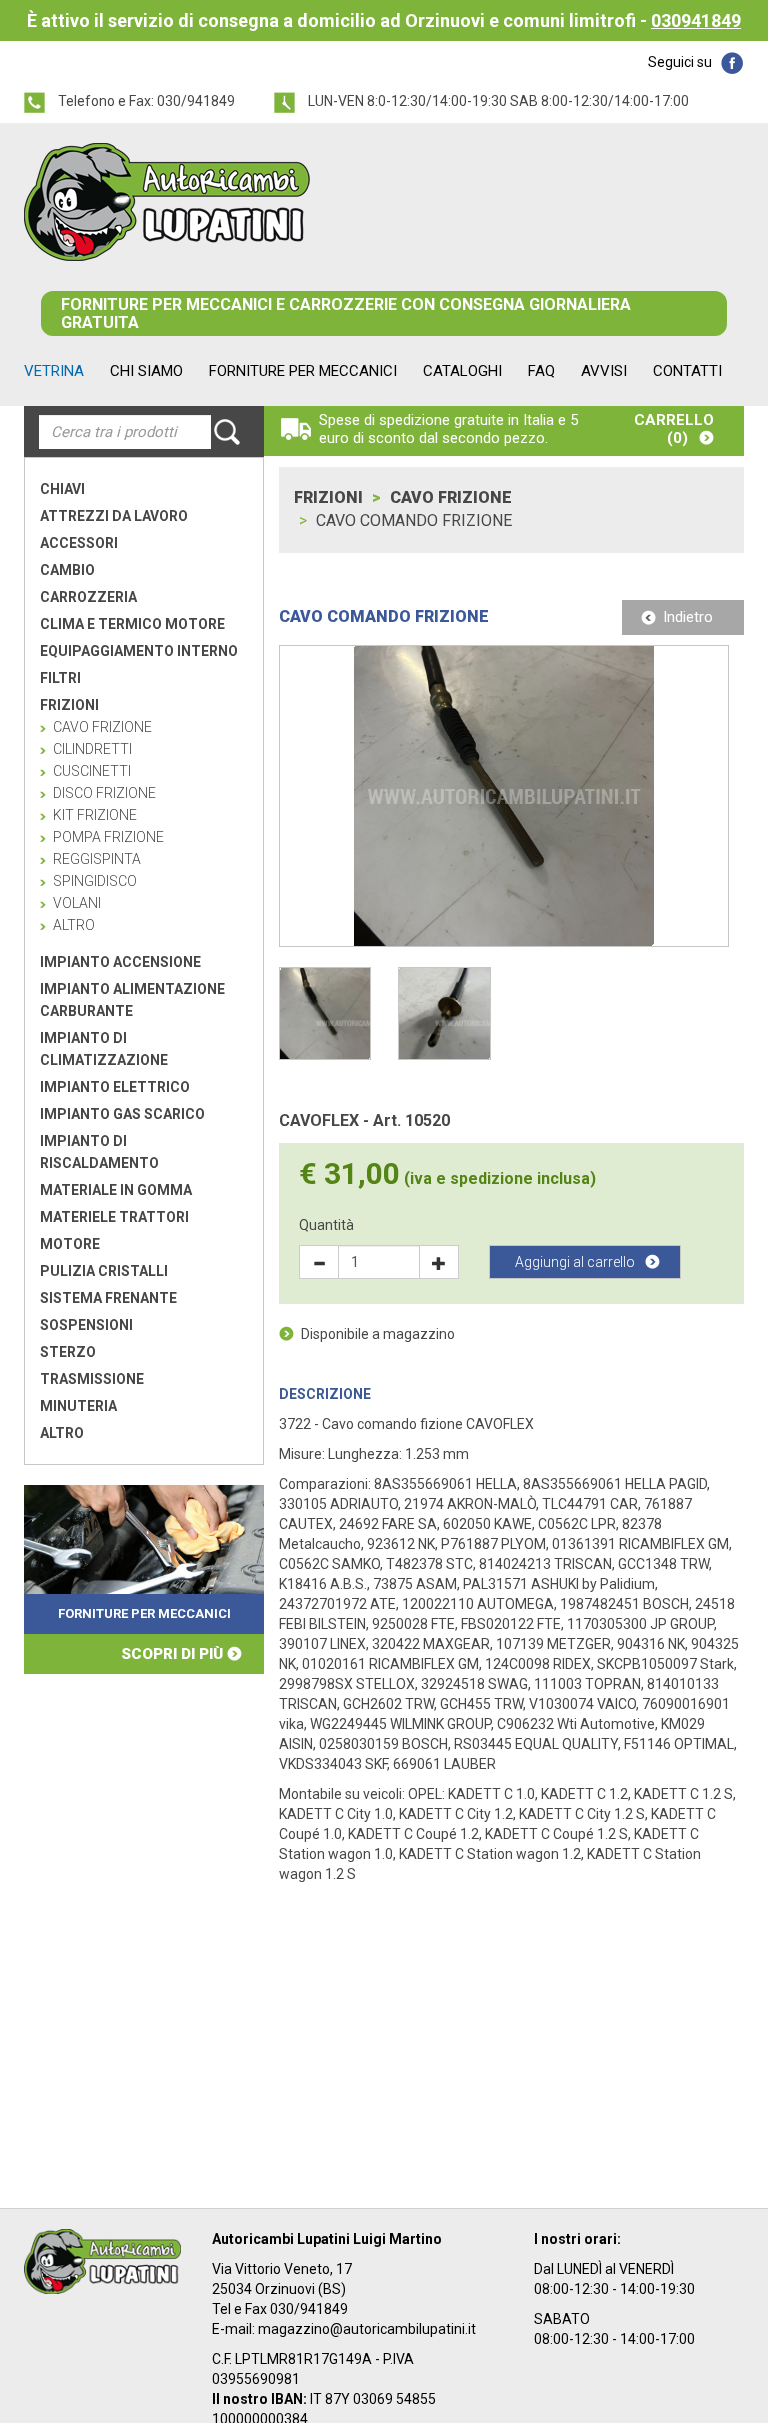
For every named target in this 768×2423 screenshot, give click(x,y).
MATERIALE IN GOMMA (116, 1190)
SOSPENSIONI (86, 1325)
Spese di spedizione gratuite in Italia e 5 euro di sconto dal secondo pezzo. (448, 429)
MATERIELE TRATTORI (114, 1217)
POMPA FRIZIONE (108, 837)
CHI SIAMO (146, 371)
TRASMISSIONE (92, 1379)
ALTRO (74, 925)
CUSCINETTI (92, 771)
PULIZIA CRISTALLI (104, 1271)
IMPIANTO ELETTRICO (115, 1087)
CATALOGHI (462, 371)
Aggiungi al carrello (575, 1262)
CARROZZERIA (88, 597)
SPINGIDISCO (95, 881)
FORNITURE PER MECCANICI (303, 371)
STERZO (68, 1352)
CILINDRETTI (92, 749)
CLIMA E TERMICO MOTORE (132, 624)
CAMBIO (67, 570)
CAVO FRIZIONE (451, 497)
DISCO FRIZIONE (104, 793)
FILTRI (60, 678)
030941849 (696, 20)
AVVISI (604, 371)
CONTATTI (687, 371)
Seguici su (680, 62)
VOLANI (77, 903)
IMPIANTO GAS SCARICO (122, 1114)
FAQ (541, 371)
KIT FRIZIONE (95, 815)
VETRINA (54, 371)
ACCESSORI (79, 543)
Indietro (688, 617)
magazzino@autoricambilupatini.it (367, 2329)
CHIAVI (62, 489)
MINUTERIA (78, 1406)
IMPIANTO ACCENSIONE (120, 962)
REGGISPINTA (97, 859)
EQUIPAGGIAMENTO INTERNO (139, 651)
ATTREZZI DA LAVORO (114, 516)
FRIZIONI (69, 705)
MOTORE (70, 1244)
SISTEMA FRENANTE (108, 1298)
